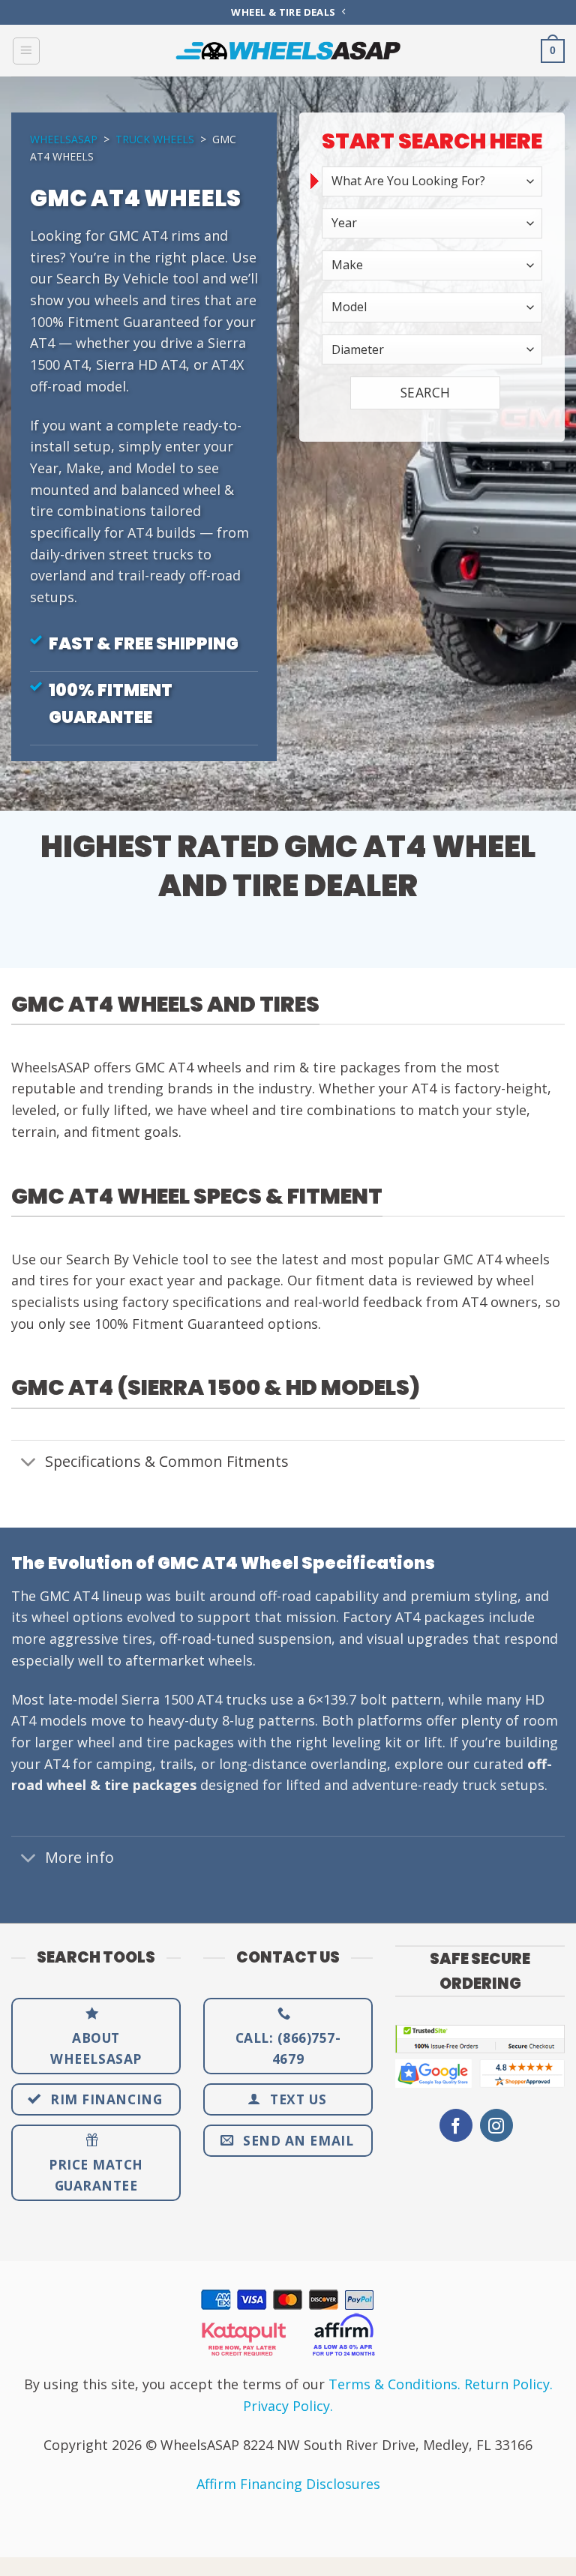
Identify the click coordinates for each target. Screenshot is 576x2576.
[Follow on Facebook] (456, 2126)
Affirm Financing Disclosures (288, 2484)
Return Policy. (508, 2384)
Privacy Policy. (288, 2406)
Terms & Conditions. (394, 2384)
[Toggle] (28, 1463)
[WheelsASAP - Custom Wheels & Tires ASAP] (288, 51)
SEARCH (426, 392)
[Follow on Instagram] (496, 2126)
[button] (26, 51)
